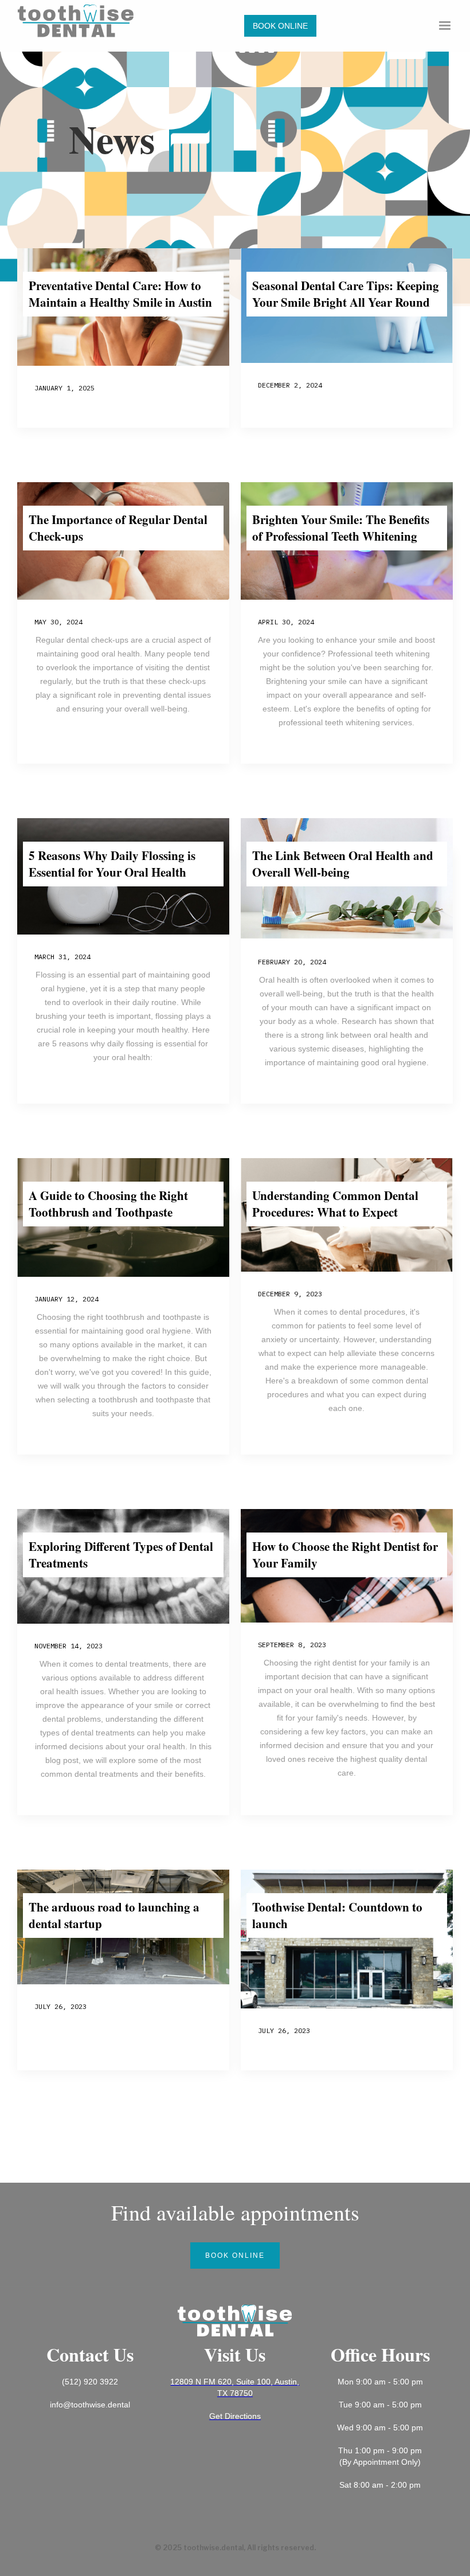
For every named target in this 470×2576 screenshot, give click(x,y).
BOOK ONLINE (280, 26)
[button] (445, 26)
